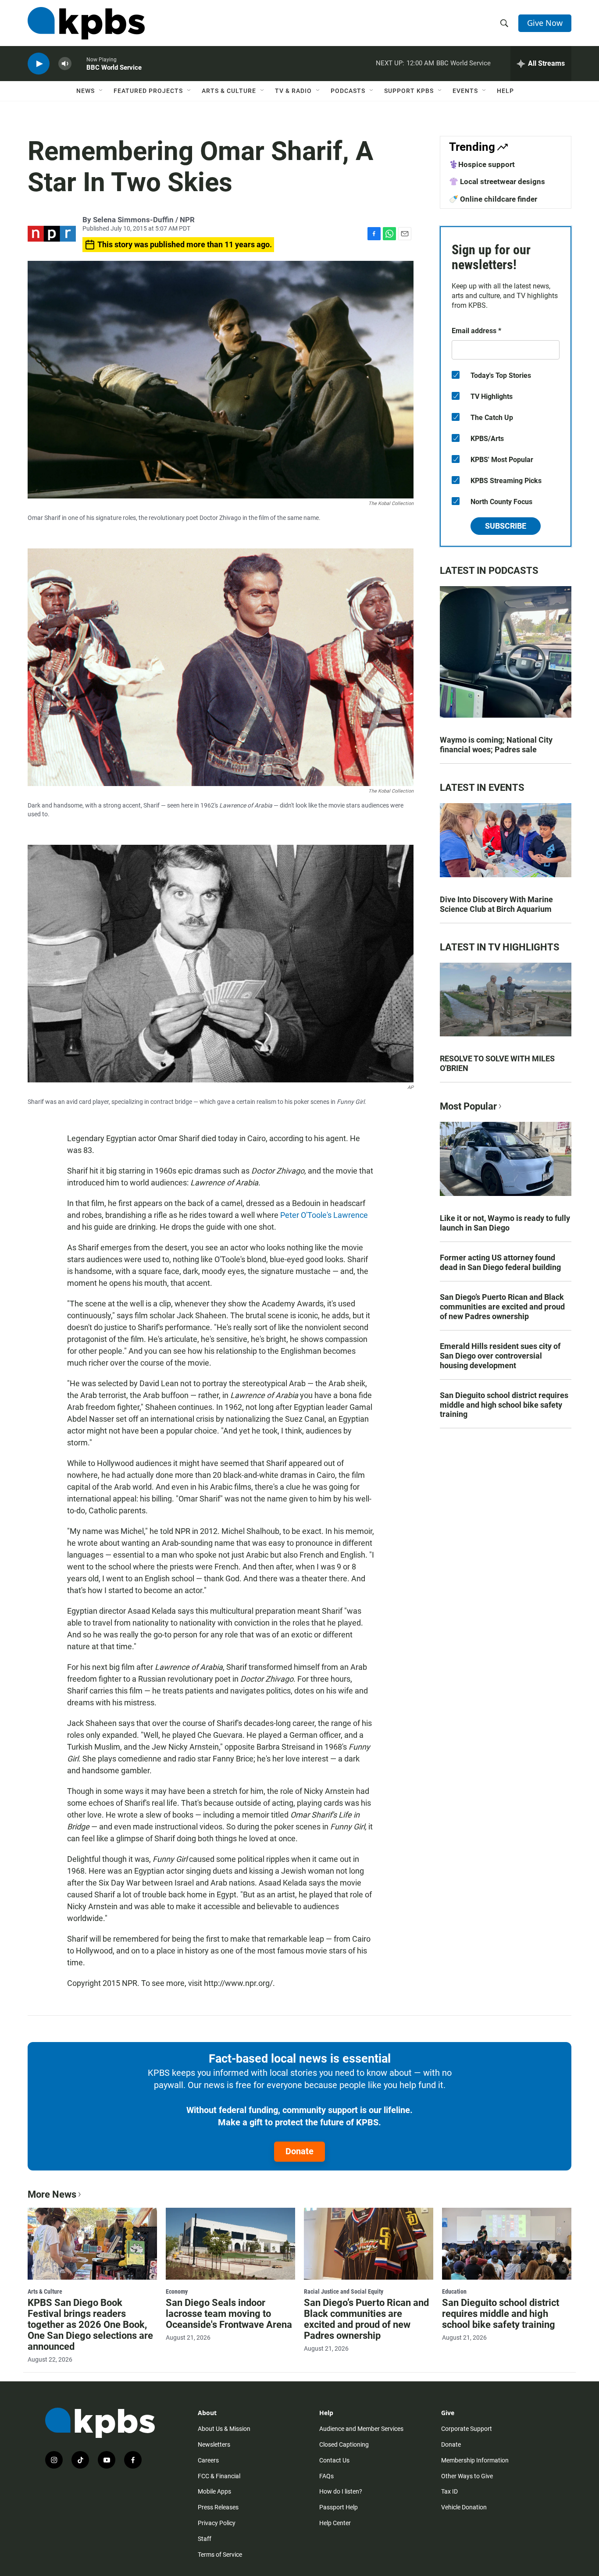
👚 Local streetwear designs (497, 181)
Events (465, 91)
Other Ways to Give (467, 2476)
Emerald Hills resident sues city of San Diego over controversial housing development (500, 1356)
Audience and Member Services (361, 2429)
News (86, 91)
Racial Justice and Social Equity (344, 2291)
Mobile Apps (214, 2491)
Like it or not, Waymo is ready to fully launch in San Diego (505, 1223)
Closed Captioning (344, 2444)
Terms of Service (220, 2555)
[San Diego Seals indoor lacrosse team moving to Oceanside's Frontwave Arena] (230, 2244)
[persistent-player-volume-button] (65, 64)
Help (505, 91)
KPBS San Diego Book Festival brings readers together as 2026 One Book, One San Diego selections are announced (90, 2325)
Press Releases (218, 2507)
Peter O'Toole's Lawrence (324, 1215)
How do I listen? (341, 2491)
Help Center (335, 2523)
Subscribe (506, 526)
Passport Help (339, 2507)
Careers (208, 2460)
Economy (177, 2291)
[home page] (86, 23)
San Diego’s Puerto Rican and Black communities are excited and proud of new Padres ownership (502, 1307)
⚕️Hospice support (482, 164)
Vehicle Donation (464, 2507)
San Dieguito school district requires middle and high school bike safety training (504, 1405)
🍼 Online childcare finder (493, 199)
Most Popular (468, 1106)
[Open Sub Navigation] (101, 91)
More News (52, 2194)
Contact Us (334, 2460)
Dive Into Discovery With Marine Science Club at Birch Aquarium (496, 904)
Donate (299, 2151)
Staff (205, 2539)
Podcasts (348, 91)
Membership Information (475, 2460)
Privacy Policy (217, 2523)
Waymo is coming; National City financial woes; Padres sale (496, 745)
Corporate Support (467, 2429)
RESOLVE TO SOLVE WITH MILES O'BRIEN (497, 1063)
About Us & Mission (224, 2429)
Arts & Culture (229, 91)
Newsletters (214, 2444)
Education (454, 2291)
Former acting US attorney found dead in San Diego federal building (500, 1262)
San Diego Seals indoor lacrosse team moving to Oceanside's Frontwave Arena (229, 2314)
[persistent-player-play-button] (39, 64)
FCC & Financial (219, 2476)
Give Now (545, 23)
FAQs (326, 2476)
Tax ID (449, 2491)
